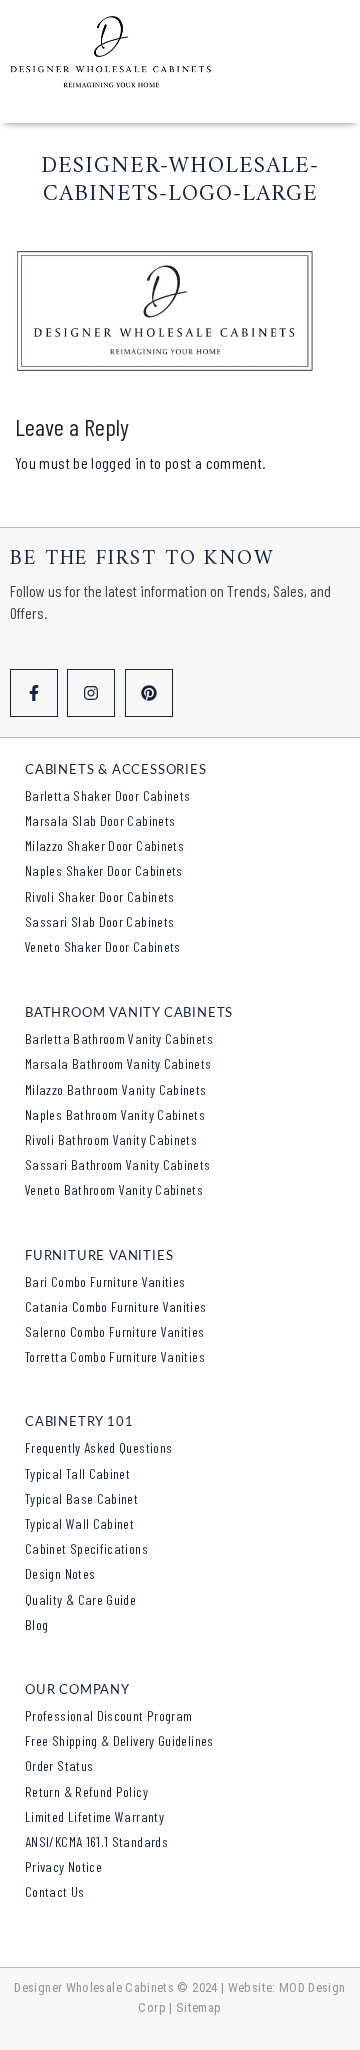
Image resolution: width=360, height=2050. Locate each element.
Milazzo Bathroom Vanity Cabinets (116, 1089)
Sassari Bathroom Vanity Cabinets (118, 1164)
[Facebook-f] (34, 693)
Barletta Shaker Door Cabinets (107, 795)
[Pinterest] (149, 693)
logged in (118, 462)
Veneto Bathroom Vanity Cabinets (114, 1189)
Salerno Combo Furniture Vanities (115, 1331)
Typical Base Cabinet (81, 1498)
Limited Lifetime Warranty (94, 1816)
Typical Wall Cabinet (79, 1523)
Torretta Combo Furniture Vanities (115, 1356)
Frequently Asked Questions (98, 1447)
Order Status (59, 1765)
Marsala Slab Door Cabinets (100, 820)
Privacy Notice (63, 1866)
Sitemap (199, 2007)
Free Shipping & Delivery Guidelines (119, 1740)
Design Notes (60, 1573)
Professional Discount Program (108, 1715)
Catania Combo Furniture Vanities (116, 1306)
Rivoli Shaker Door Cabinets (100, 896)
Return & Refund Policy (86, 1791)
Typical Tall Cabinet (77, 1473)
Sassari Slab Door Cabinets (99, 921)
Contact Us (55, 1891)
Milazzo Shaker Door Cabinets (104, 845)
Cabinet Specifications (86, 1548)
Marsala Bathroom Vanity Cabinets (118, 1063)
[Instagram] (91, 693)
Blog (36, 1624)
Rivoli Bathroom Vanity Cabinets (111, 1139)
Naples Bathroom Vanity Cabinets (115, 1114)
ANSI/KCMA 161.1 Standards (96, 1841)
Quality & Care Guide (80, 1599)
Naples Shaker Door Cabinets (104, 870)
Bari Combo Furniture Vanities (105, 1281)
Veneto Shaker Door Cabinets (103, 946)
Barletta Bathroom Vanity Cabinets (119, 1038)
